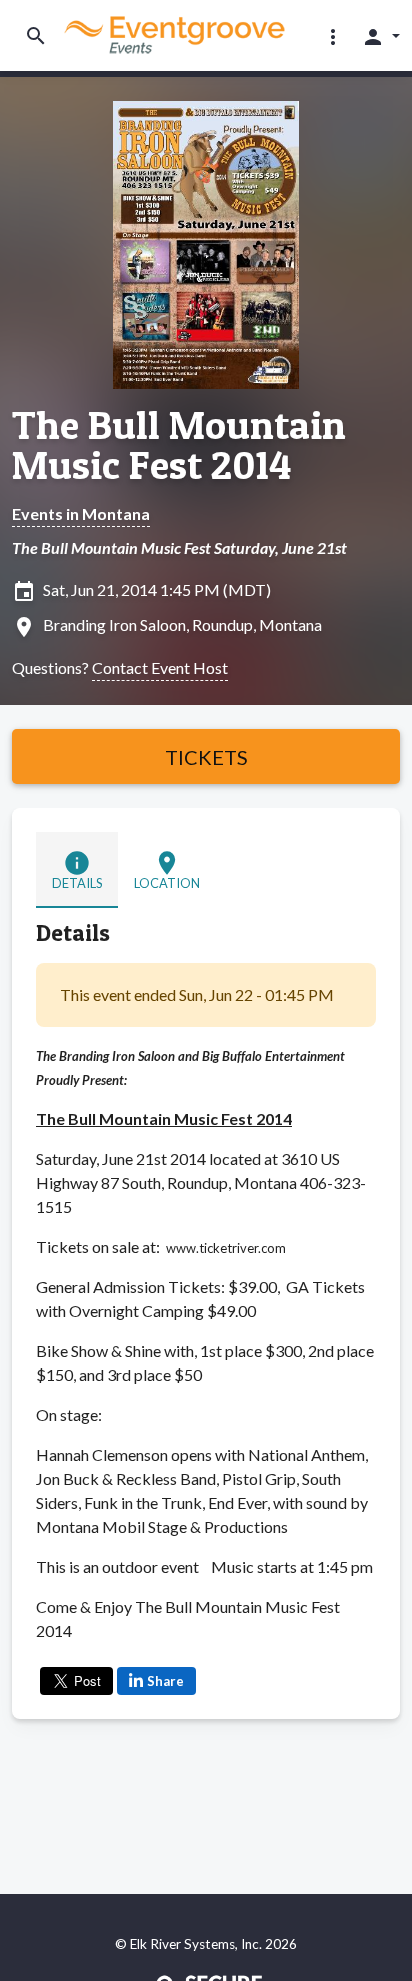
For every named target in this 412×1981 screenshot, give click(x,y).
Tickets (206, 757)
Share (165, 1681)
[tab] (77, 870)
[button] (333, 36)
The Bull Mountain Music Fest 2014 (179, 445)
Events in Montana (81, 513)
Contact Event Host (160, 667)
